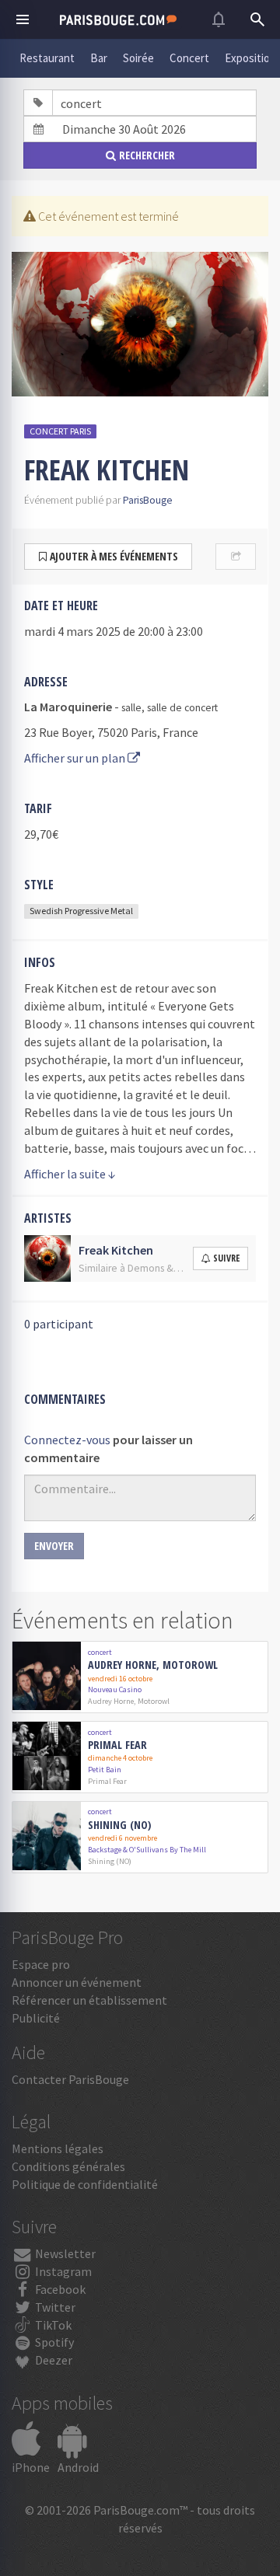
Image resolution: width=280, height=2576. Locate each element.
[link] (140, 1677)
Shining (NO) (119, 1826)
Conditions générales (68, 2166)
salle (131, 708)
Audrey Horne (111, 1701)
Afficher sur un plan (76, 758)
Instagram (62, 2271)
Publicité (36, 2018)
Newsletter (64, 2253)
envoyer (54, 1546)
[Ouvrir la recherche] (257, 19)
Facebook (59, 2289)
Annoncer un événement (77, 1982)
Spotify (53, 2342)
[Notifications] (219, 19)
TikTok (52, 2325)
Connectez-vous (67, 1440)
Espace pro (41, 1964)
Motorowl (154, 1701)
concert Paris (60, 431)
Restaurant (47, 58)
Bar (99, 58)
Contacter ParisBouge (70, 2079)
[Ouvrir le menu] (23, 19)
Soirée (138, 58)
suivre (226, 1258)
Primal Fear (117, 1745)
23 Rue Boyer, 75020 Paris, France (111, 732)
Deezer (52, 2360)
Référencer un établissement (89, 2000)
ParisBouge (148, 500)
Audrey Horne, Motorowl (153, 1665)
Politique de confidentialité (85, 2184)
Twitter (54, 2307)
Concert (189, 58)
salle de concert (182, 708)
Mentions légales (58, 2148)
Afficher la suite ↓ (70, 1174)
